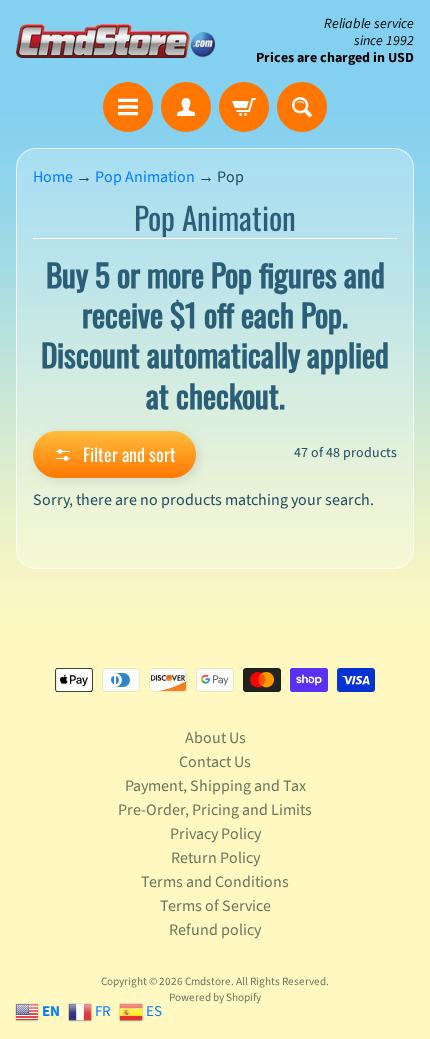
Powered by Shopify (215, 997)
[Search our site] (302, 107)
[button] (114, 454)
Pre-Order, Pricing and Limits (215, 810)
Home (53, 177)
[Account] (186, 107)
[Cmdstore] (115, 40)
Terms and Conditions (215, 882)
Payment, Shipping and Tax (215, 786)
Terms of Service (215, 906)
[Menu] (128, 107)
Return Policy (215, 858)
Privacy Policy (215, 834)
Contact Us (215, 762)
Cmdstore (208, 981)
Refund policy (215, 930)
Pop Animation (145, 177)
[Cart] (244, 107)
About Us (215, 738)
